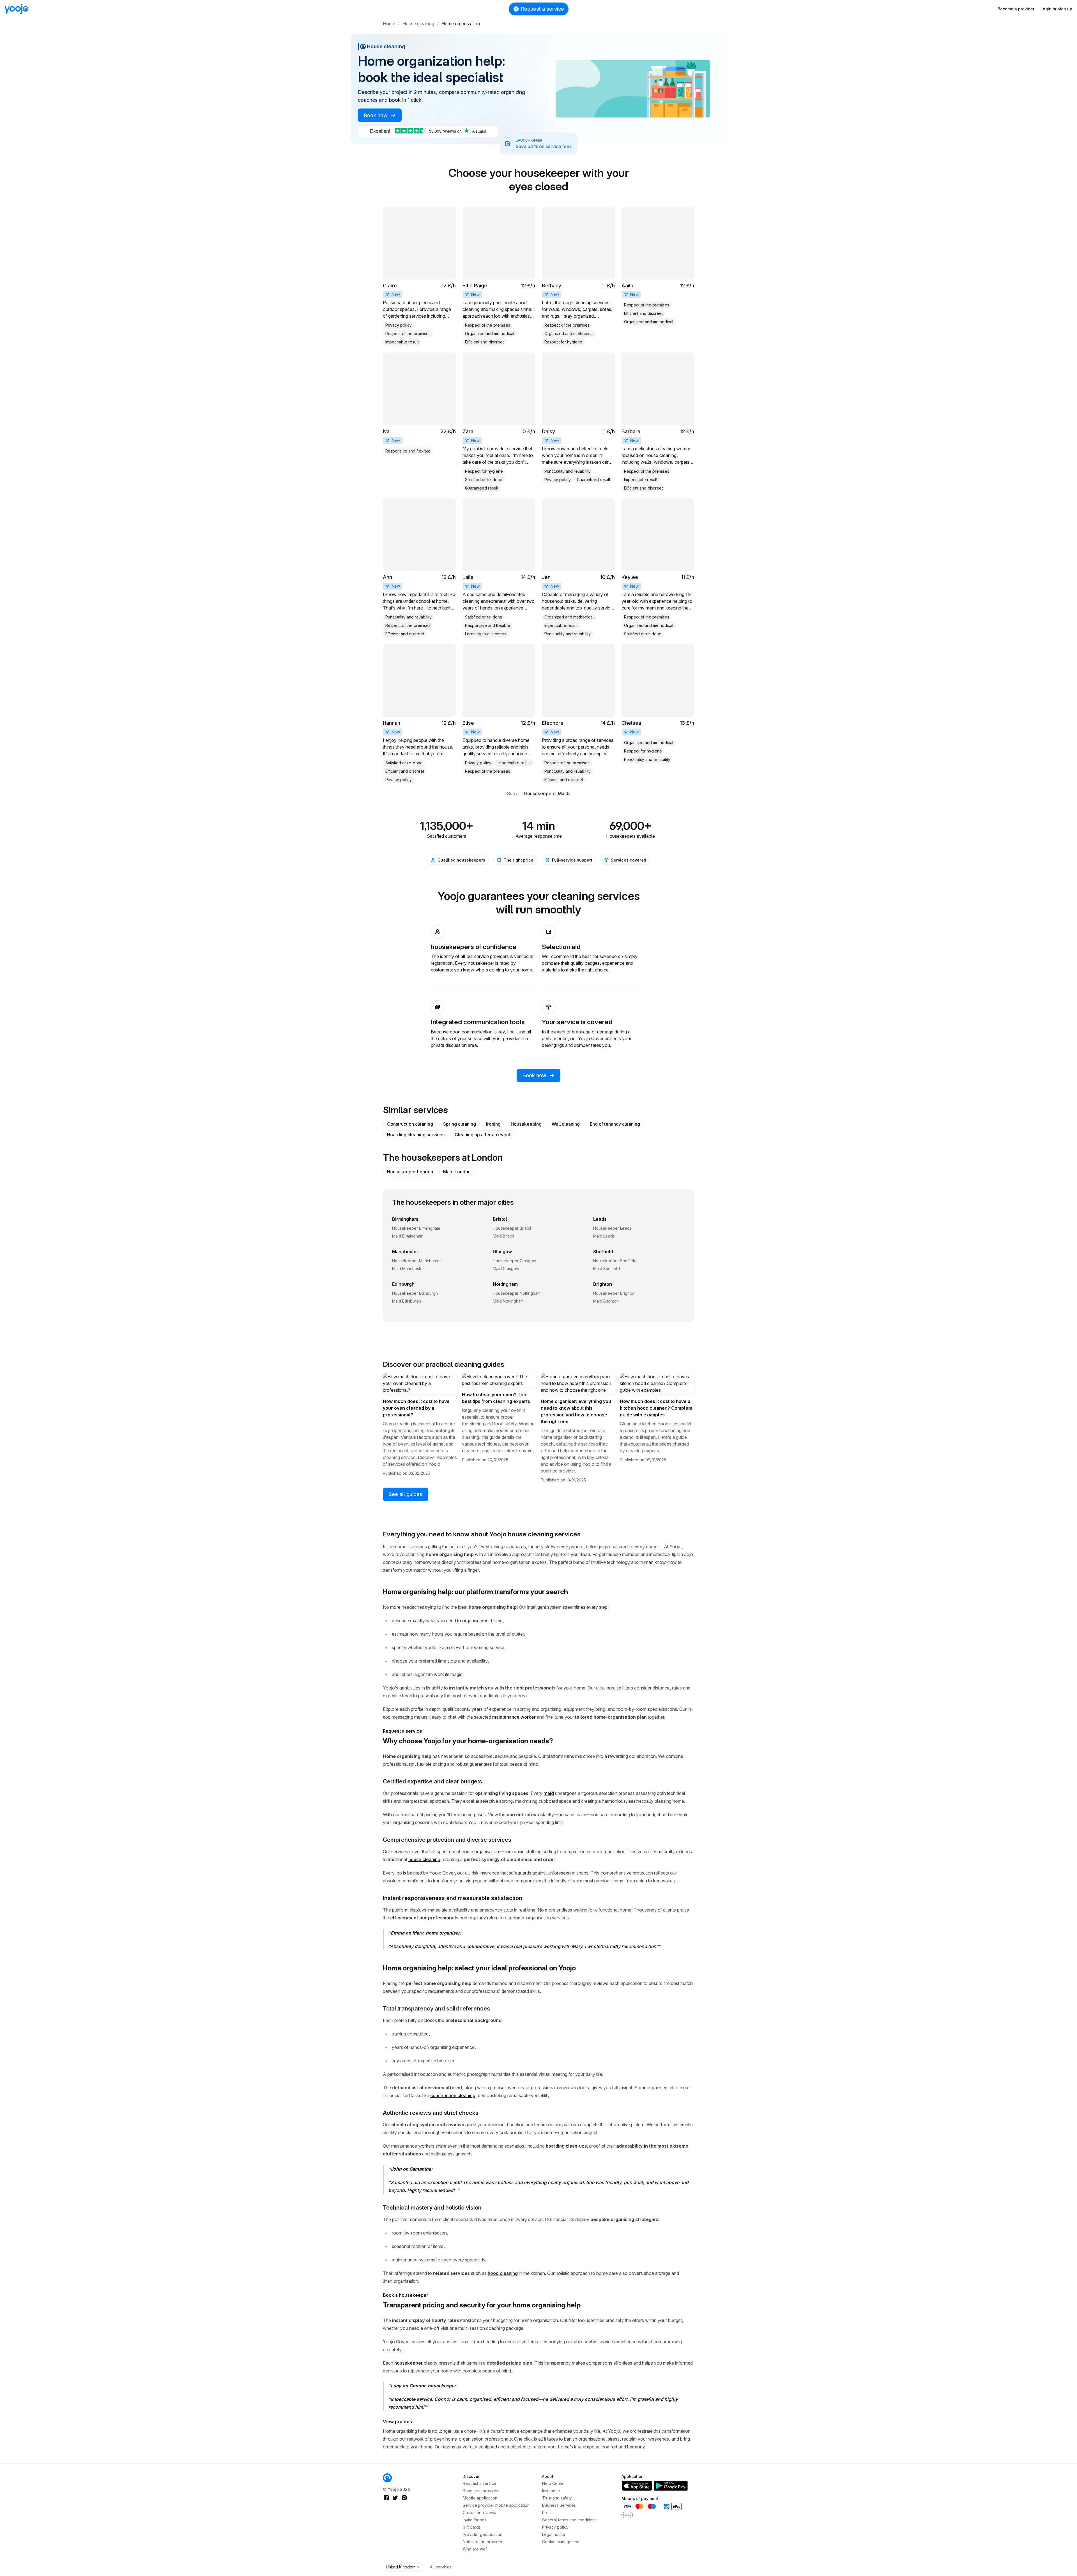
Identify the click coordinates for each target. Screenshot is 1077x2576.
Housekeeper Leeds (612, 1228)
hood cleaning (503, 2273)
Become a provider (1016, 9)
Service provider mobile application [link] (496, 2505)
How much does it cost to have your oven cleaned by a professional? (416, 1408)
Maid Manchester (408, 1269)
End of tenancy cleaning (615, 1124)
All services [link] (441, 2567)
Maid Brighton (606, 1301)
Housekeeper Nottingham (517, 1293)
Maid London (457, 1172)
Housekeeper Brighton (614, 1293)
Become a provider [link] (481, 2491)
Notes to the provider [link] (483, 2542)
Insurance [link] (551, 2491)
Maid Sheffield (607, 1269)
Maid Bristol (504, 1236)
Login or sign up (1056, 9)
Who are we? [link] (475, 2549)
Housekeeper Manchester (416, 1261)
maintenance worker (514, 1717)
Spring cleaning (460, 1124)
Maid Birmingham (408, 1236)
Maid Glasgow (506, 1269)
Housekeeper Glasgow (514, 1261)
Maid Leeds (604, 1236)
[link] (419, 276)
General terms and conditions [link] (569, 2520)
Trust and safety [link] (557, 2498)
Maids (564, 793)
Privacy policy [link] (555, 2527)
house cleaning (424, 1859)
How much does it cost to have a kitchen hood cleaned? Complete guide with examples (656, 1408)
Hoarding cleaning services (416, 1135)
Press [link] (547, 2512)
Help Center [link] (554, 2483)
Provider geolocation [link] (483, 2534)
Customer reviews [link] (479, 2512)
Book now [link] (376, 115)
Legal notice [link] (554, 2534)
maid (549, 1793)
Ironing (493, 1124)
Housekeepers (540, 793)
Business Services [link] (559, 2505)
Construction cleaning (410, 1124)
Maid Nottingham (508, 1301)
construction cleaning (453, 2095)
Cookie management (561, 2542)
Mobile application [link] (480, 2498)
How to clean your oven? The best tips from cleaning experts (496, 1398)
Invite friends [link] (475, 2520)
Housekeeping (526, 1124)
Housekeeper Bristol (512, 1228)
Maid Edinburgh (407, 1301)
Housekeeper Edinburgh (415, 1293)
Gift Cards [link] (472, 2527)
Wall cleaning (566, 1124)
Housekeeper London (410, 1172)
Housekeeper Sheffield (615, 1261)
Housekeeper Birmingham (416, 1228)
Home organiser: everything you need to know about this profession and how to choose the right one (576, 1411)
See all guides (406, 1494)
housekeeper (409, 2363)
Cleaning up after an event (482, 1135)
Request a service (543, 9)
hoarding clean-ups (566, 2146)
